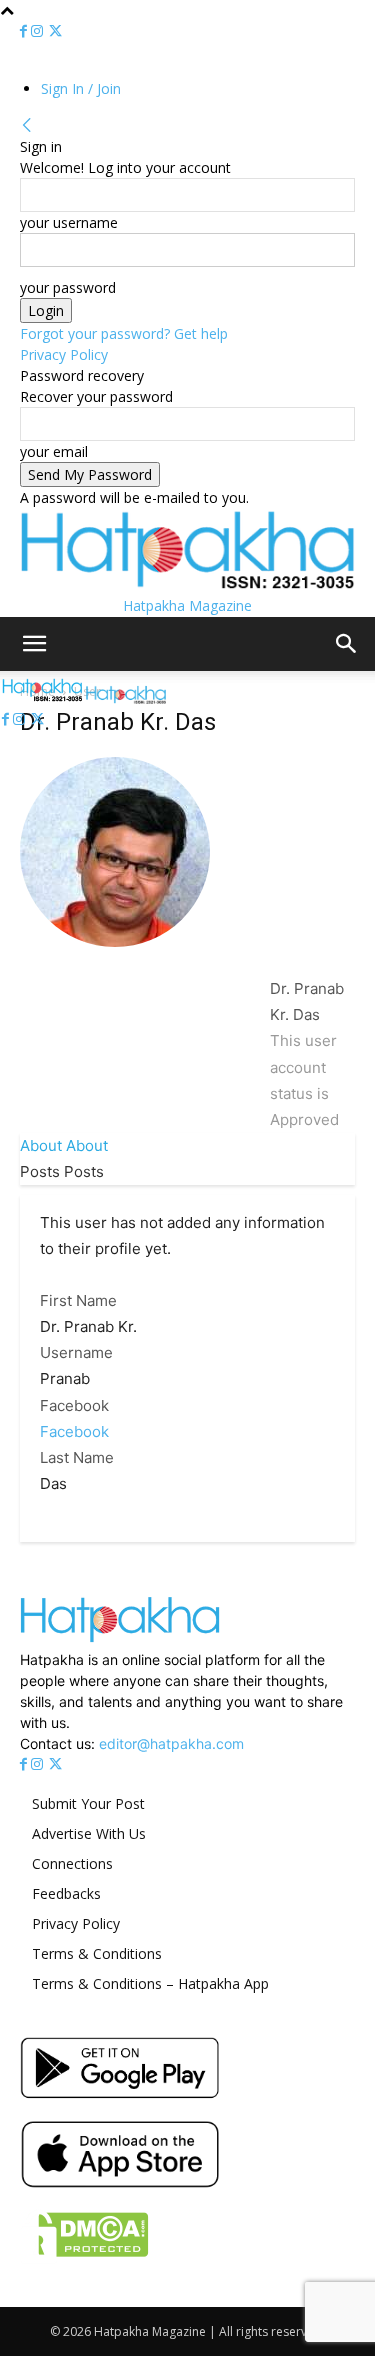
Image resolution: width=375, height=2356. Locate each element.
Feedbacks (66, 1893)
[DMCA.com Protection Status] (84, 2258)
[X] (55, 31)
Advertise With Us (89, 1833)
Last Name (77, 1457)
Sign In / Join (81, 88)
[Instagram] (39, 31)
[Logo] (44, 698)
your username (69, 222)
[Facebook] (25, 31)
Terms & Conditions (97, 1953)
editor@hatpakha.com (171, 1743)
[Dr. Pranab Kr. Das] (115, 962)
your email (54, 451)
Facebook (74, 1405)
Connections (72, 1863)
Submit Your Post (88, 1803)
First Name (78, 1300)
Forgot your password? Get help (124, 333)
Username (76, 1352)
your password (68, 287)
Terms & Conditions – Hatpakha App (150, 1983)
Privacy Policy (64, 354)
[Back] (27, 125)
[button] (34, 644)
